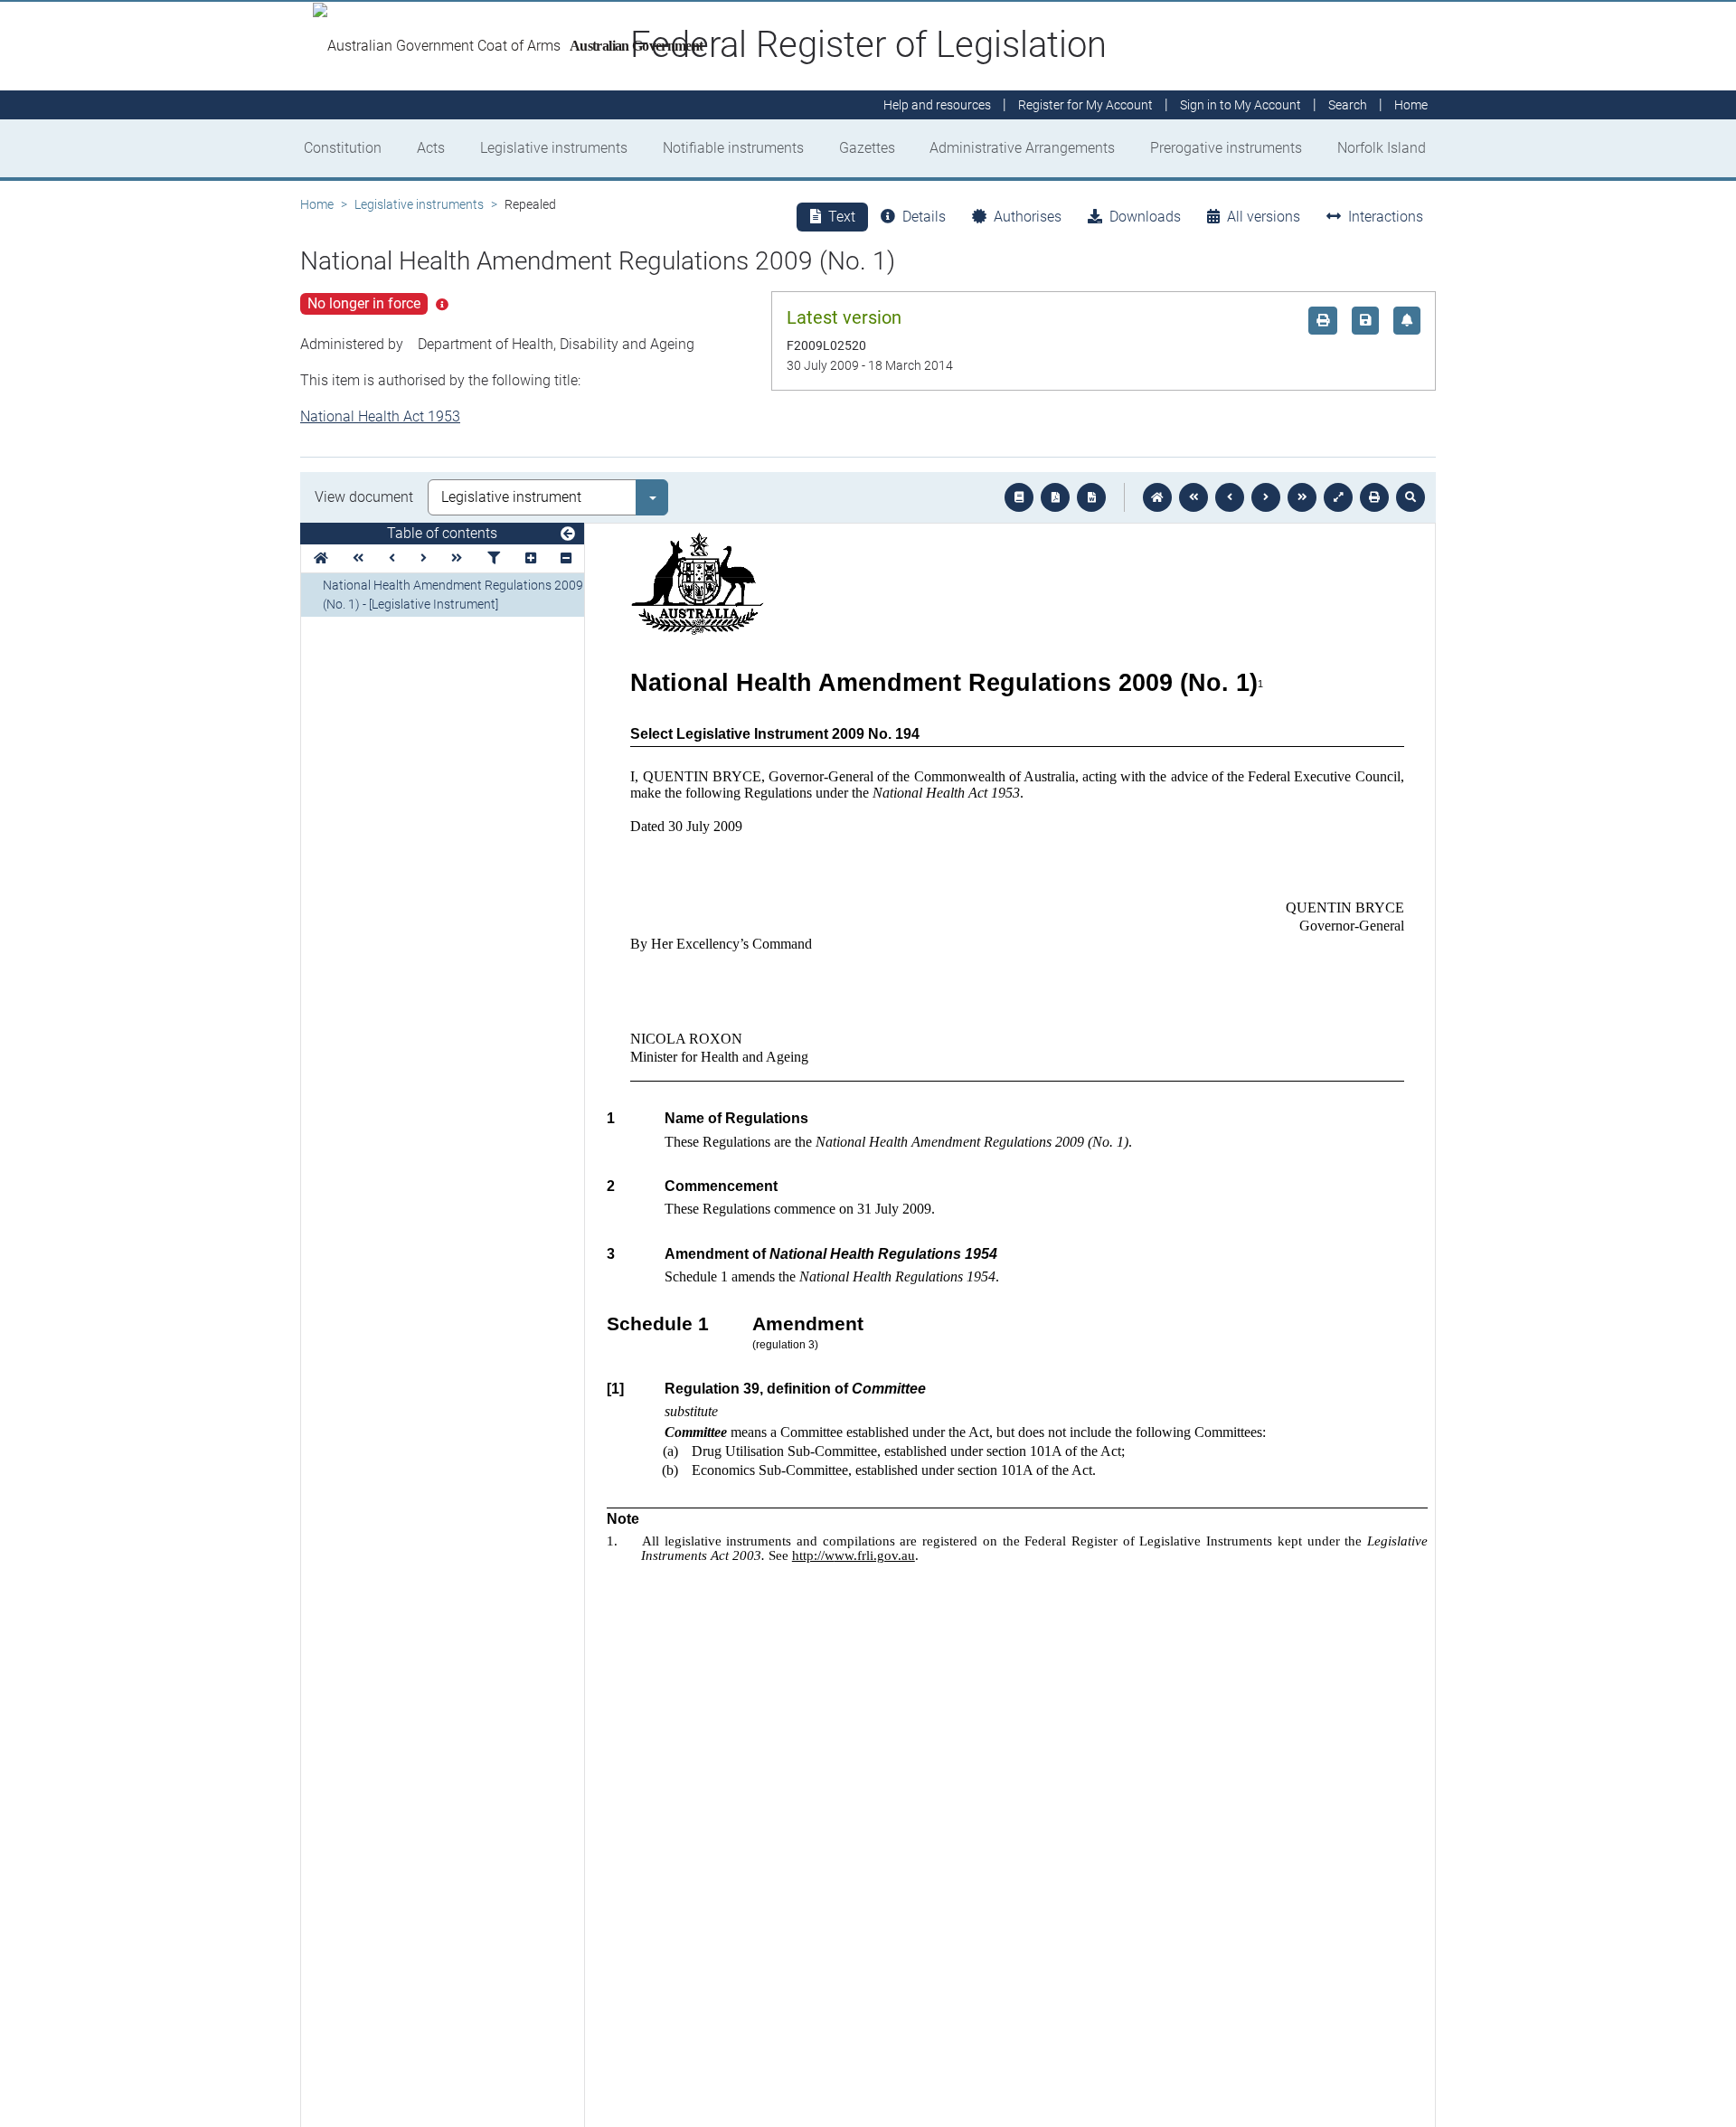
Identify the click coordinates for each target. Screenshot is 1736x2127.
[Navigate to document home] (1157, 497)
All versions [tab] (1264, 217)
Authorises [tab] (1028, 217)
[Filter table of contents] (494, 558)
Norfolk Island (1382, 148)
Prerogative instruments (1226, 148)
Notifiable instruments (733, 148)
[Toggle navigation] (568, 534)
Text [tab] (842, 217)
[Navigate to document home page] (321, 558)
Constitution (343, 148)
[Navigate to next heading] (424, 558)
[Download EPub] (1019, 497)
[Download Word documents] (1091, 497)
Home (317, 204)
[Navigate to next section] (1266, 497)
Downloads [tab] (1145, 217)
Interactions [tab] (1386, 217)
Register (1085, 105)
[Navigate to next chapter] (1302, 497)
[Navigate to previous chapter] (1193, 497)
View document (364, 497)
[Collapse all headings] (566, 558)
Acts (431, 148)
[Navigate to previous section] (1230, 497)
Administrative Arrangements (1022, 148)
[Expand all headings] (531, 558)
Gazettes (867, 148)
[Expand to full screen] (1338, 497)
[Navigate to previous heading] (392, 558)
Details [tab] (924, 217)
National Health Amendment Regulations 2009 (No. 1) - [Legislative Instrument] (453, 595)
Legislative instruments (554, 148)
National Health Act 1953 (380, 416)
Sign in (1241, 105)
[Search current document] (1410, 497)
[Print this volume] (1374, 497)
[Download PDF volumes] (1055, 497)
